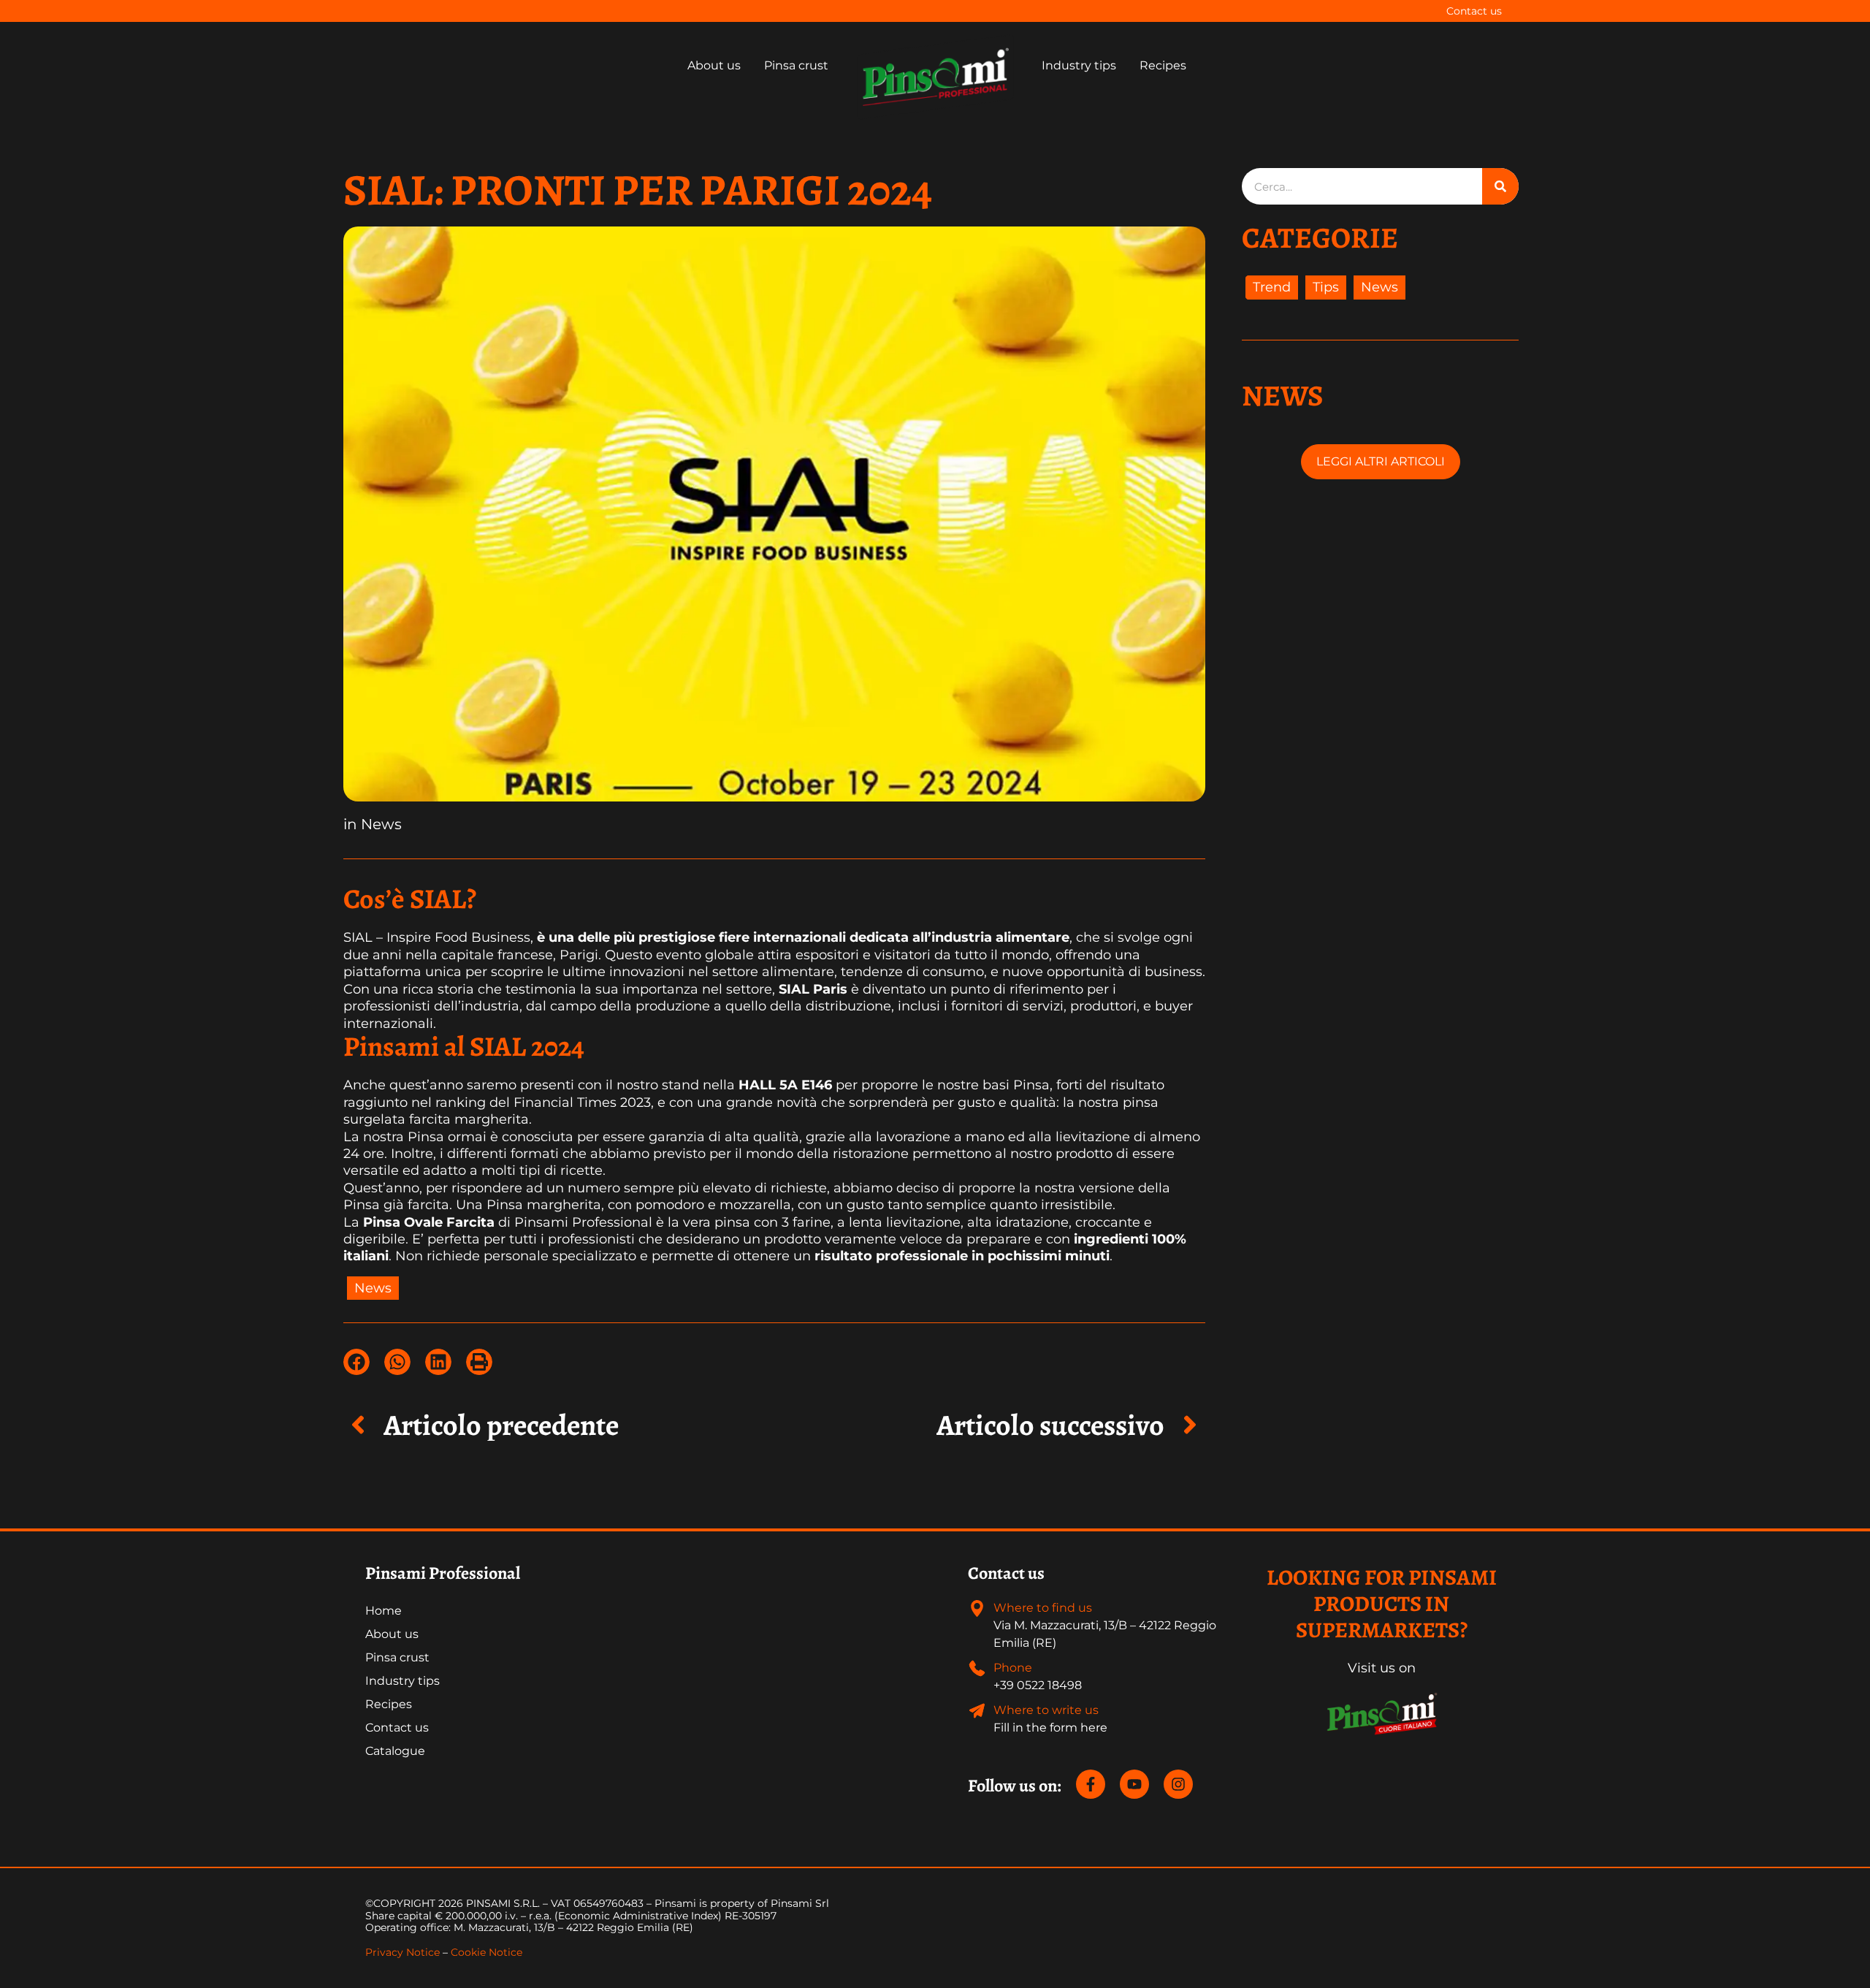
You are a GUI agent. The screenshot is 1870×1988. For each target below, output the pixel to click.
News (381, 824)
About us (392, 1634)
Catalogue (395, 1751)
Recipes (389, 1704)
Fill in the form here (1050, 1728)
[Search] (1500, 186)
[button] (356, 1362)
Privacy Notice (402, 1952)
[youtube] (1140, 1784)
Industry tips (402, 1681)
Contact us (1474, 11)
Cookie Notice (486, 1952)
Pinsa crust (397, 1657)
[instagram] (1180, 1784)
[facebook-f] (1096, 1784)
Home (383, 1611)
